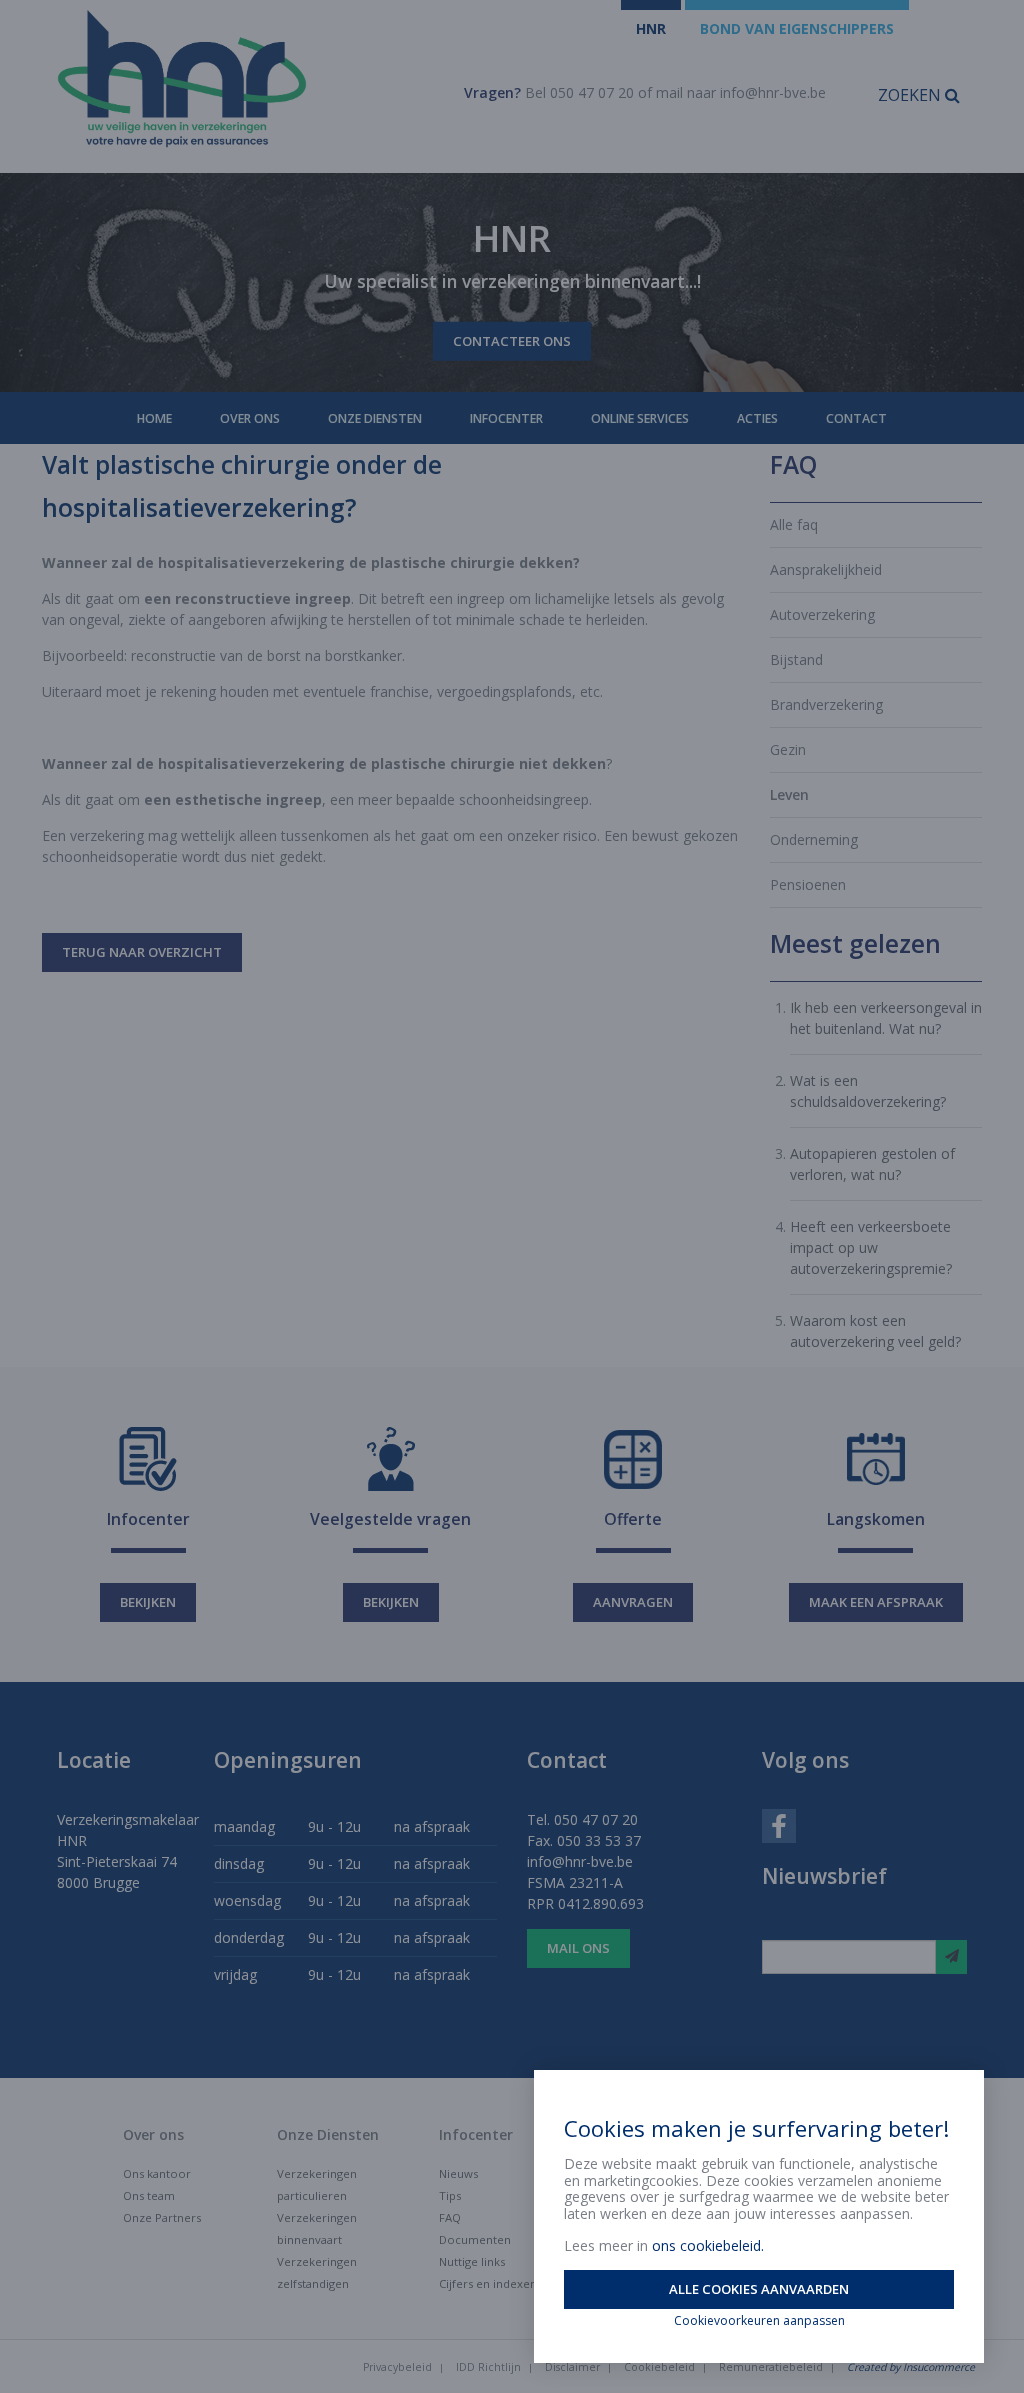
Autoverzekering (822, 614)
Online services (640, 418)
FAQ (450, 2217)
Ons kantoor (157, 2173)
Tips (450, 2195)
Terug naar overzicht (142, 952)
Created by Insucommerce (911, 2367)
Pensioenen (808, 884)
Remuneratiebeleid (771, 2367)
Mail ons (578, 1948)
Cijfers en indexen (488, 2283)
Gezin (788, 749)
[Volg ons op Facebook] (779, 1824)
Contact (856, 418)
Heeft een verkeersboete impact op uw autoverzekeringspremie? (871, 1247)
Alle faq (794, 524)
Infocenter (506, 418)
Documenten (475, 2239)
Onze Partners (162, 2217)
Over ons (250, 418)
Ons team (149, 2195)
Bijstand (796, 659)
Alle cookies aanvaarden (759, 2289)
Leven (789, 794)
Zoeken (911, 95)
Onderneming (814, 839)
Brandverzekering (826, 704)
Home (154, 418)
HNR (651, 28)
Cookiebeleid (659, 2367)
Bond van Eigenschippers (797, 28)
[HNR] (238, 79)
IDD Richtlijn (488, 2367)
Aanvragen (633, 1602)
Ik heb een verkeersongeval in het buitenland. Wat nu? (886, 1018)
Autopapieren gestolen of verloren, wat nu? (872, 1164)
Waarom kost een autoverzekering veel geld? (875, 1331)
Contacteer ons (512, 341)
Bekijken (148, 1602)
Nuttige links (472, 2261)
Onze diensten (375, 418)
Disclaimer (572, 2367)
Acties (757, 418)
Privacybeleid (397, 2367)
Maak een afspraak (876, 1602)
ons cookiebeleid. (708, 2245)
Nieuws (458, 2173)
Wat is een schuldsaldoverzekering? (868, 1091)
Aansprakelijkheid (826, 569)
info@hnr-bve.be (773, 92)
